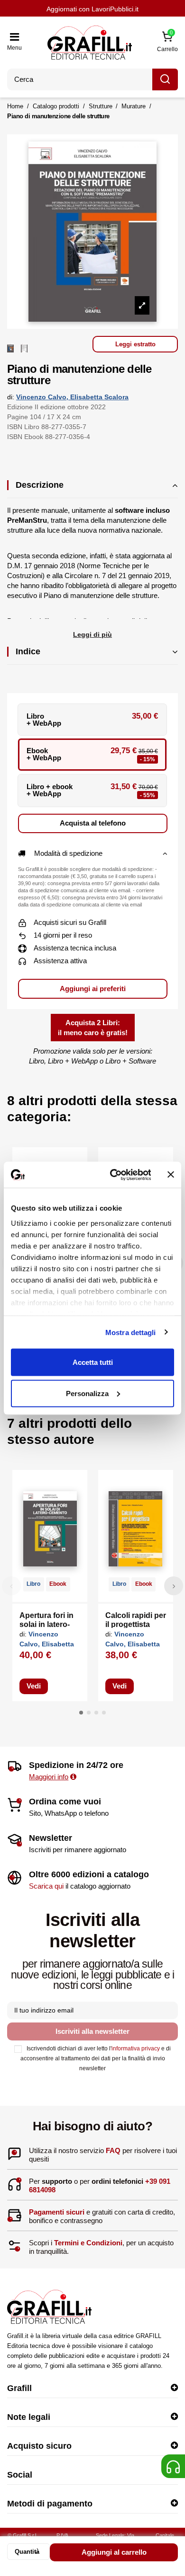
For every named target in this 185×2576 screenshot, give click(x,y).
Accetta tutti (93, 1362)
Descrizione (40, 485)
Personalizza (87, 1393)
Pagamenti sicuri (57, 2212)
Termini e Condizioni (88, 2243)
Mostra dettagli (131, 1332)
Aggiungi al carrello (114, 2552)
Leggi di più (92, 634)
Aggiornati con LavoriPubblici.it (92, 9)
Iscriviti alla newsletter (92, 2031)
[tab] (92, 489)
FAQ (113, 2150)
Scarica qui (46, 1886)
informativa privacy (136, 2048)
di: (11, 397)
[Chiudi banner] (171, 1175)
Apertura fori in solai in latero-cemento (46, 1624)
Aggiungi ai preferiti (93, 989)
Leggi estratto (135, 344)
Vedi (34, 1686)
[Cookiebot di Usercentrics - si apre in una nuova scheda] (113, 1175)
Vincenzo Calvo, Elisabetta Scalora (72, 397)
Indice (28, 651)
